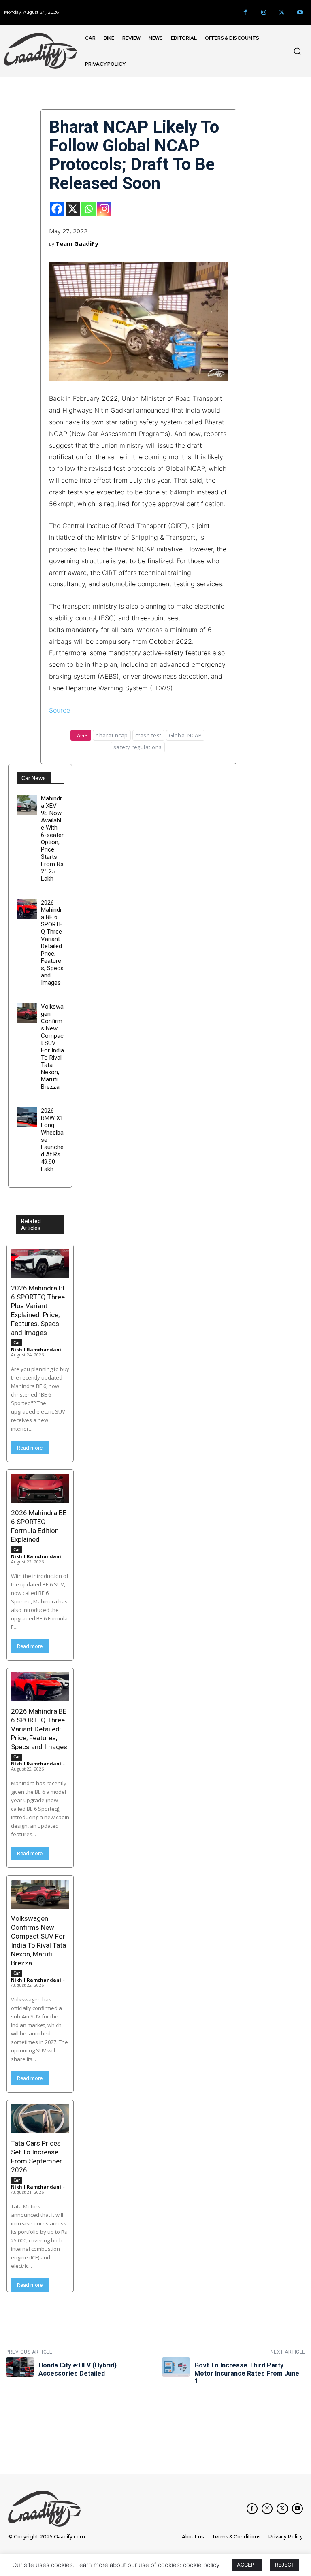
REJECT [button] (285, 2565)
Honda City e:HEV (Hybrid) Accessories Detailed (78, 2369)
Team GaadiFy (77, 243)
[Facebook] (245, 12)
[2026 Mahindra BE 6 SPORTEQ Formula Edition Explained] (40, 1488)
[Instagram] (263, 12)
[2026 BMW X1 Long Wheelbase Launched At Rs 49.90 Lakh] (27, 1117)
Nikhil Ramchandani (36, 1349)
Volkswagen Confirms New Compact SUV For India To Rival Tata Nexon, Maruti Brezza (52, 1047)
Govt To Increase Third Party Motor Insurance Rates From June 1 (247, 2373)
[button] (297, 51)
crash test (148, 735)
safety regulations (138, 747)
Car (17, 1343)
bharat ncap (112, 735)
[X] (73, 209)
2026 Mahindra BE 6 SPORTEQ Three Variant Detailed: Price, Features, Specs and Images (52, 943)
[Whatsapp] (88, 209)
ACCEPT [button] (247, 2565)
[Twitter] (282, 12)
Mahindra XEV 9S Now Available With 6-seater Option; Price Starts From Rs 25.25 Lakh (52, 839)
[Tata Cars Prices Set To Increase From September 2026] (40, 2119)
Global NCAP (185, 735)
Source (60, 710)
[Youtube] (300, 12)
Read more (30, 1448)
